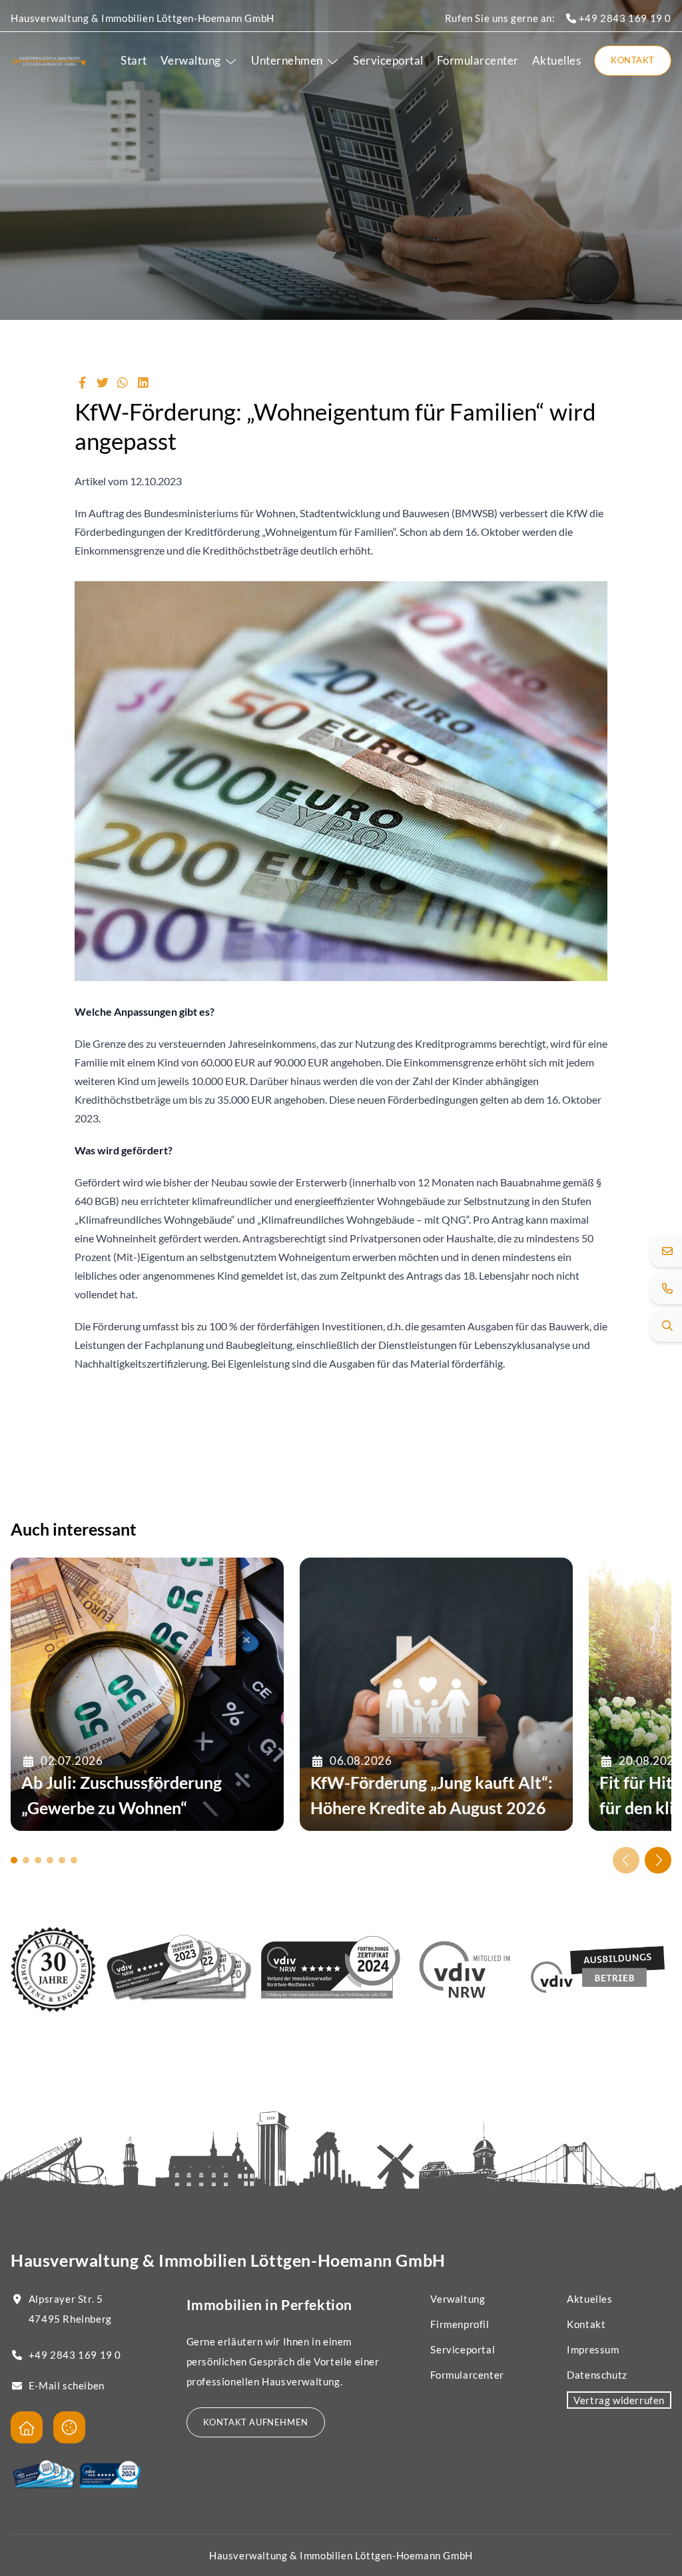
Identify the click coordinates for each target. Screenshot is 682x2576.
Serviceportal (388, 60)
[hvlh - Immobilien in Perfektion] (27, 2427)
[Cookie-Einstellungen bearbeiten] (69, 2427)
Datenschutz (597, 2375)
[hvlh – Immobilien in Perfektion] (50, 61)
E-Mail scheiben (67, 2385)
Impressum (593, 2349)
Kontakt (633, 60)
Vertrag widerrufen (619, 2400)
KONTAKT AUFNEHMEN (256, 2422)
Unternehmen (287, 60)
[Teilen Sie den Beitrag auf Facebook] (82, 383)
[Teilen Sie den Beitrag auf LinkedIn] (144, 383)
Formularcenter (478, 60)
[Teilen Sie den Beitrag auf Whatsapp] (123, 383)
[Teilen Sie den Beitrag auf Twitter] (103, 383)
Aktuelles (557, 60)
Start (134, 60)
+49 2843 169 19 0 (624, 18)
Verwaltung (191, 60)
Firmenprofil (460, 2324)
